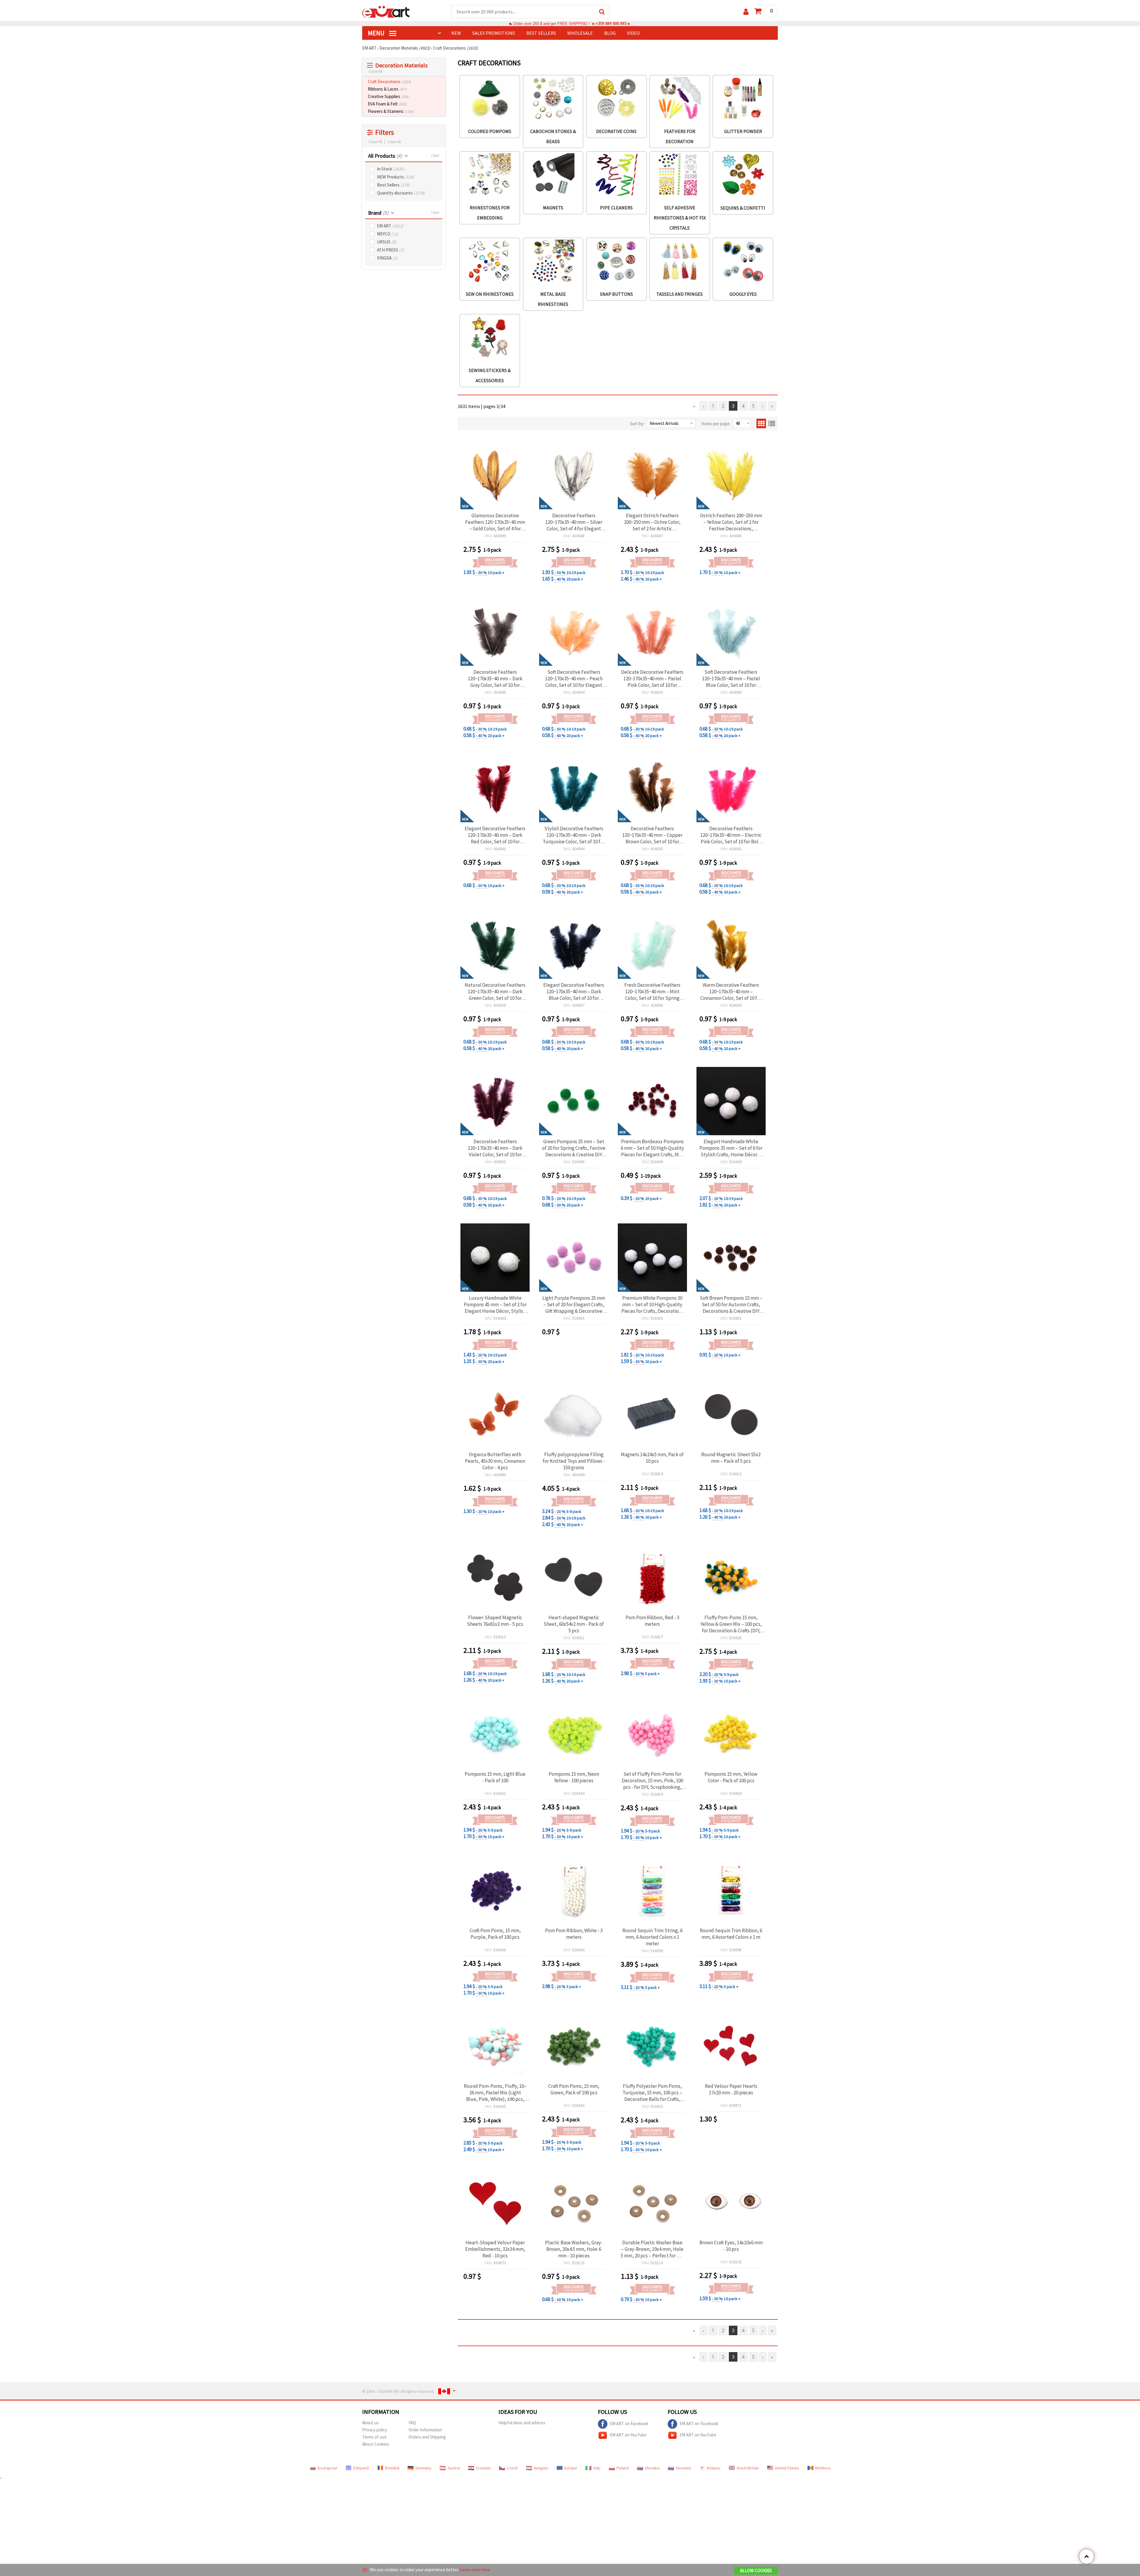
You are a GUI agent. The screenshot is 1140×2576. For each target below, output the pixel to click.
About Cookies (376, 2444)
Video (633, 33)
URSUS (387, 242)
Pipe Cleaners (616, 208)
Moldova (823, 2468)
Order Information (425, 2430)
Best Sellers (393, 185)
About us (370, 2423)
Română (392, 2468)
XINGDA (387, 258)
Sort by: (637, 424)
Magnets (553, 208)
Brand (378, 213)
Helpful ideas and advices (522, 2423)
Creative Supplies (388, 96)
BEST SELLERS (541, 33)
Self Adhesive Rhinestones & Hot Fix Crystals (680, 218)
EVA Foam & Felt (387, 104)
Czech (512, 2468)
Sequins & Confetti (743, 208)
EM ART (390, 226)
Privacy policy (375, 2430)
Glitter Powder (743, 131)
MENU (377, 33)
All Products (385, 156)
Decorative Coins (616, 131)
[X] (365, 2570)
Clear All (394, 142)
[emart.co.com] (386, 11)
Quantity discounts (401, 193)
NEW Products (396, 177)
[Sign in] (746, 12)
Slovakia (652, 2468)
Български (327, 2468)
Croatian (483, 2468)
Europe (571, 2468)
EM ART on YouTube (628, 2435)
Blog (610, 33)
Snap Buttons (616, 294)
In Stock (391, 169)
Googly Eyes (743, 294)
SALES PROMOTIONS (494, 33)
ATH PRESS (391, 250)
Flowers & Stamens (391, 111)
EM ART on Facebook (629, 2424)
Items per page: (716, 424)
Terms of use (374, 2437)
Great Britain (748, 2468)
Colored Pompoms (490, 131)
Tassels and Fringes (680, 294)
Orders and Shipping (427, 2437)
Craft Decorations (389, 82)
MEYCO (388, 234)
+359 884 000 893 (611, 24)
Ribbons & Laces (387, 89)
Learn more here (475, 2570)
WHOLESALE (580, 33)
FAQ (412, 2423)
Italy (597, 2468)
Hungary (541, 2468)
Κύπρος (714, 2468)
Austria (454, 2468)
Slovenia (683, 2468)
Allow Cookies (756, 2571)
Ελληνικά (361, 2468)
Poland (623, 2468)
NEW (456, 33)
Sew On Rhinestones (490, 294)
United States (787, 2468)
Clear (435, 155)
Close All (375, 71)
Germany (423, 2468)
